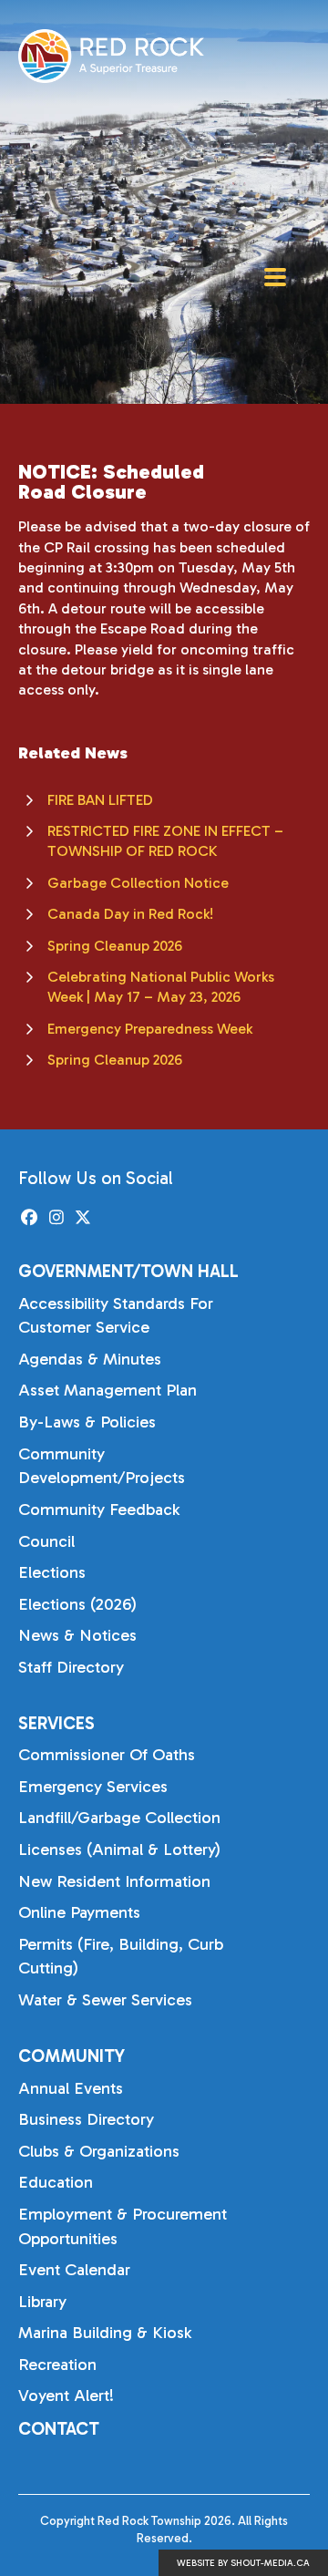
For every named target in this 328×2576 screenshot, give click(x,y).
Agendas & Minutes (90, 1359)
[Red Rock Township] (111, 56)
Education (56, 2182)
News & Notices (77, 1635)
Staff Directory (71, 1667)
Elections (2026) (77, 1604)
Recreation (57, 2365)
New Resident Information (114, 1881)
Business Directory (86, 2119)
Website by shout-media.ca (243, 2563)
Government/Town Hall (128, 1271)
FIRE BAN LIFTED (100, 800)
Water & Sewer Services (105, 2000)
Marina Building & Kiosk (105, 2333)
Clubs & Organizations (99, 2151)
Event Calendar (74, 2270)
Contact (59, 2429)
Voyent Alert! (66, 2396)
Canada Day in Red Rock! (130, 914)
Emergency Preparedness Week (150, 1029)
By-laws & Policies (87, 1422)
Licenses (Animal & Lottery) (119, 1850)
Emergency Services (93, 1787)
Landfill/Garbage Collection (119, 1818)
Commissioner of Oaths (107, 1755)
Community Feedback (99, 1510)
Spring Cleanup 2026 (115, 946)
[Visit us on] (30, 1218)
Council (46, 1541)
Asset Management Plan (108, 1390)
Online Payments (79, 1912)
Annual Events (71, 2088)
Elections (52, 1572)
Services (56, 1723)
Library (42, 2302)
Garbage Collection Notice (138, 883)
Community (72, 2056)
